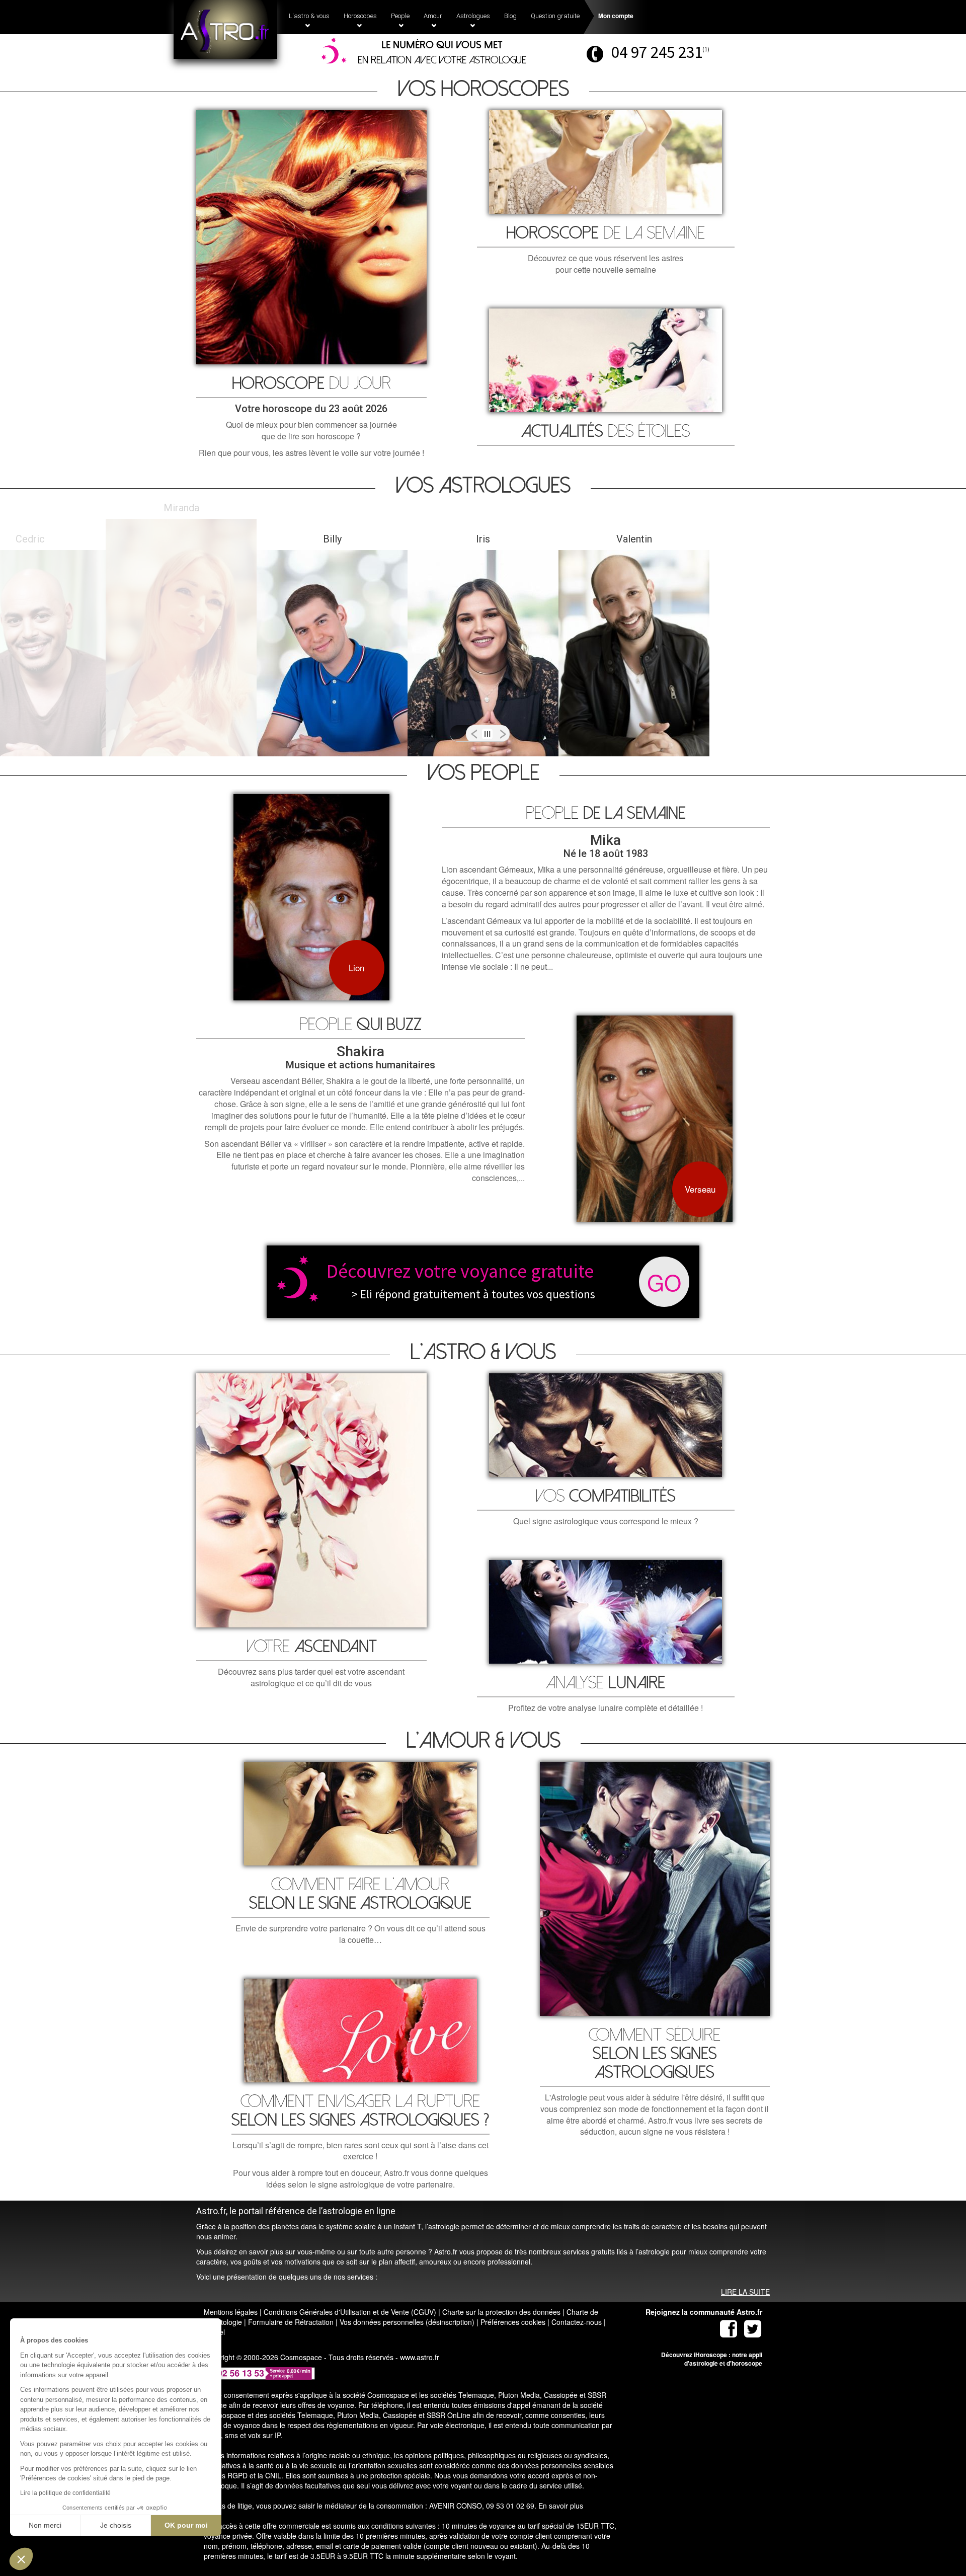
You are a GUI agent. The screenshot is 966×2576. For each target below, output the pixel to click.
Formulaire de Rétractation (291, 2322)
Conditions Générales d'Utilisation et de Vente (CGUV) (350, 2312)
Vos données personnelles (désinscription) (407, 2322)
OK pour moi (186, 2525)
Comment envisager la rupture (360, 2111)
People (606, 813)
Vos (606, 1496)
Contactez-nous (577, 2322)
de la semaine (606, 233)
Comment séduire (655, 2054)
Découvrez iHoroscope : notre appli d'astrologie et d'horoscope (712, 2359)
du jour (311, 384)
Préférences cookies (513, 2322)
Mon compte (616, 16)
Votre (311, 1647)
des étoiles (606, 432)
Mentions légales (231, 2312)
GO (664, 1281)
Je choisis (116, 2525)
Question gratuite (555, 16)
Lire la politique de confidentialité (65, 2493)
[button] (21, 2559)
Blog (510, 16)
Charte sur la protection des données (501, 2312)
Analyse (606, 1683)
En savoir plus (561, 2506)
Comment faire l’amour (360, 1894)
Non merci (45, 2525)
